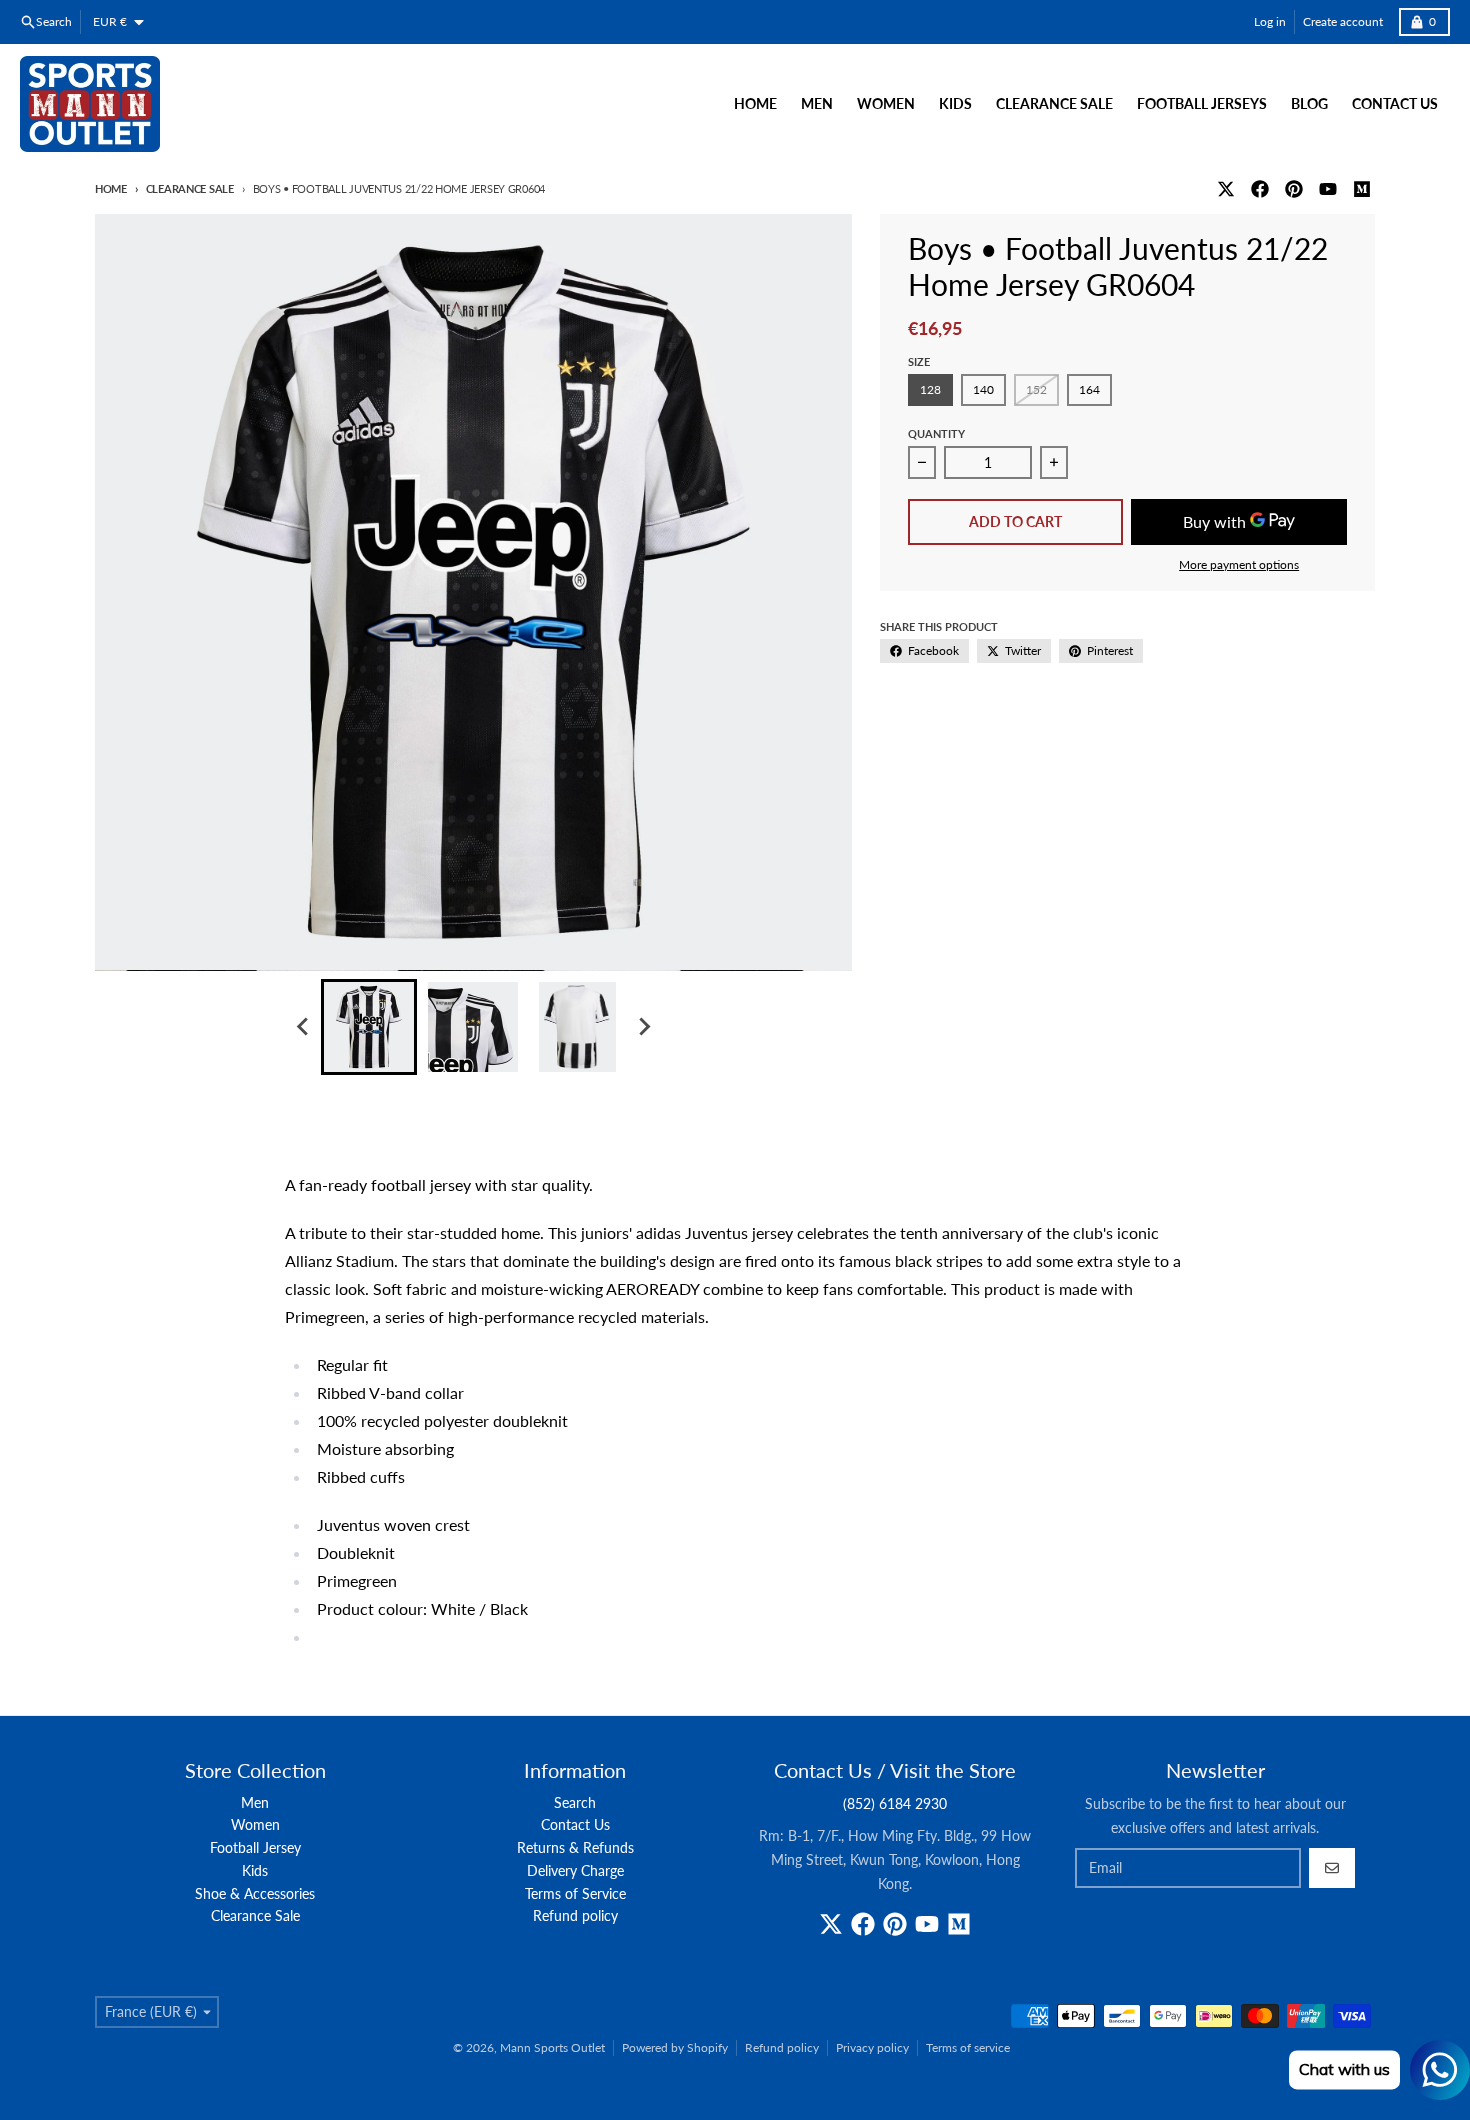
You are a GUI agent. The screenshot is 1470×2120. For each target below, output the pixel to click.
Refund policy (782, 2047)
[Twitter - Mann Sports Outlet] (1226, 189)
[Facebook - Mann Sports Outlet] (1260, 189)
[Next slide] (643, 1027)
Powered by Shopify (675, 2047)
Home (111, 188)
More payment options (1239, 564)
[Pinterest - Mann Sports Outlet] (1294, 189)
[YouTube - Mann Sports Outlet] (1328, 189)
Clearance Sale (190, 188)
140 (983, 389)
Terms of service (968, 2047)
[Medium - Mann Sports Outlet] (1362, 189)
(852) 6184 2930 (895, 1803)
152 (1036, 389)
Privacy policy (872, 2047)
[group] (369, 1027)
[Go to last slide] (303, 1027)
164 (1089, 389)
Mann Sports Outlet (552, 2047)
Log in (1270, 21)
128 (930, 389)
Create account (1343, 21)
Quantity (936, 433)
